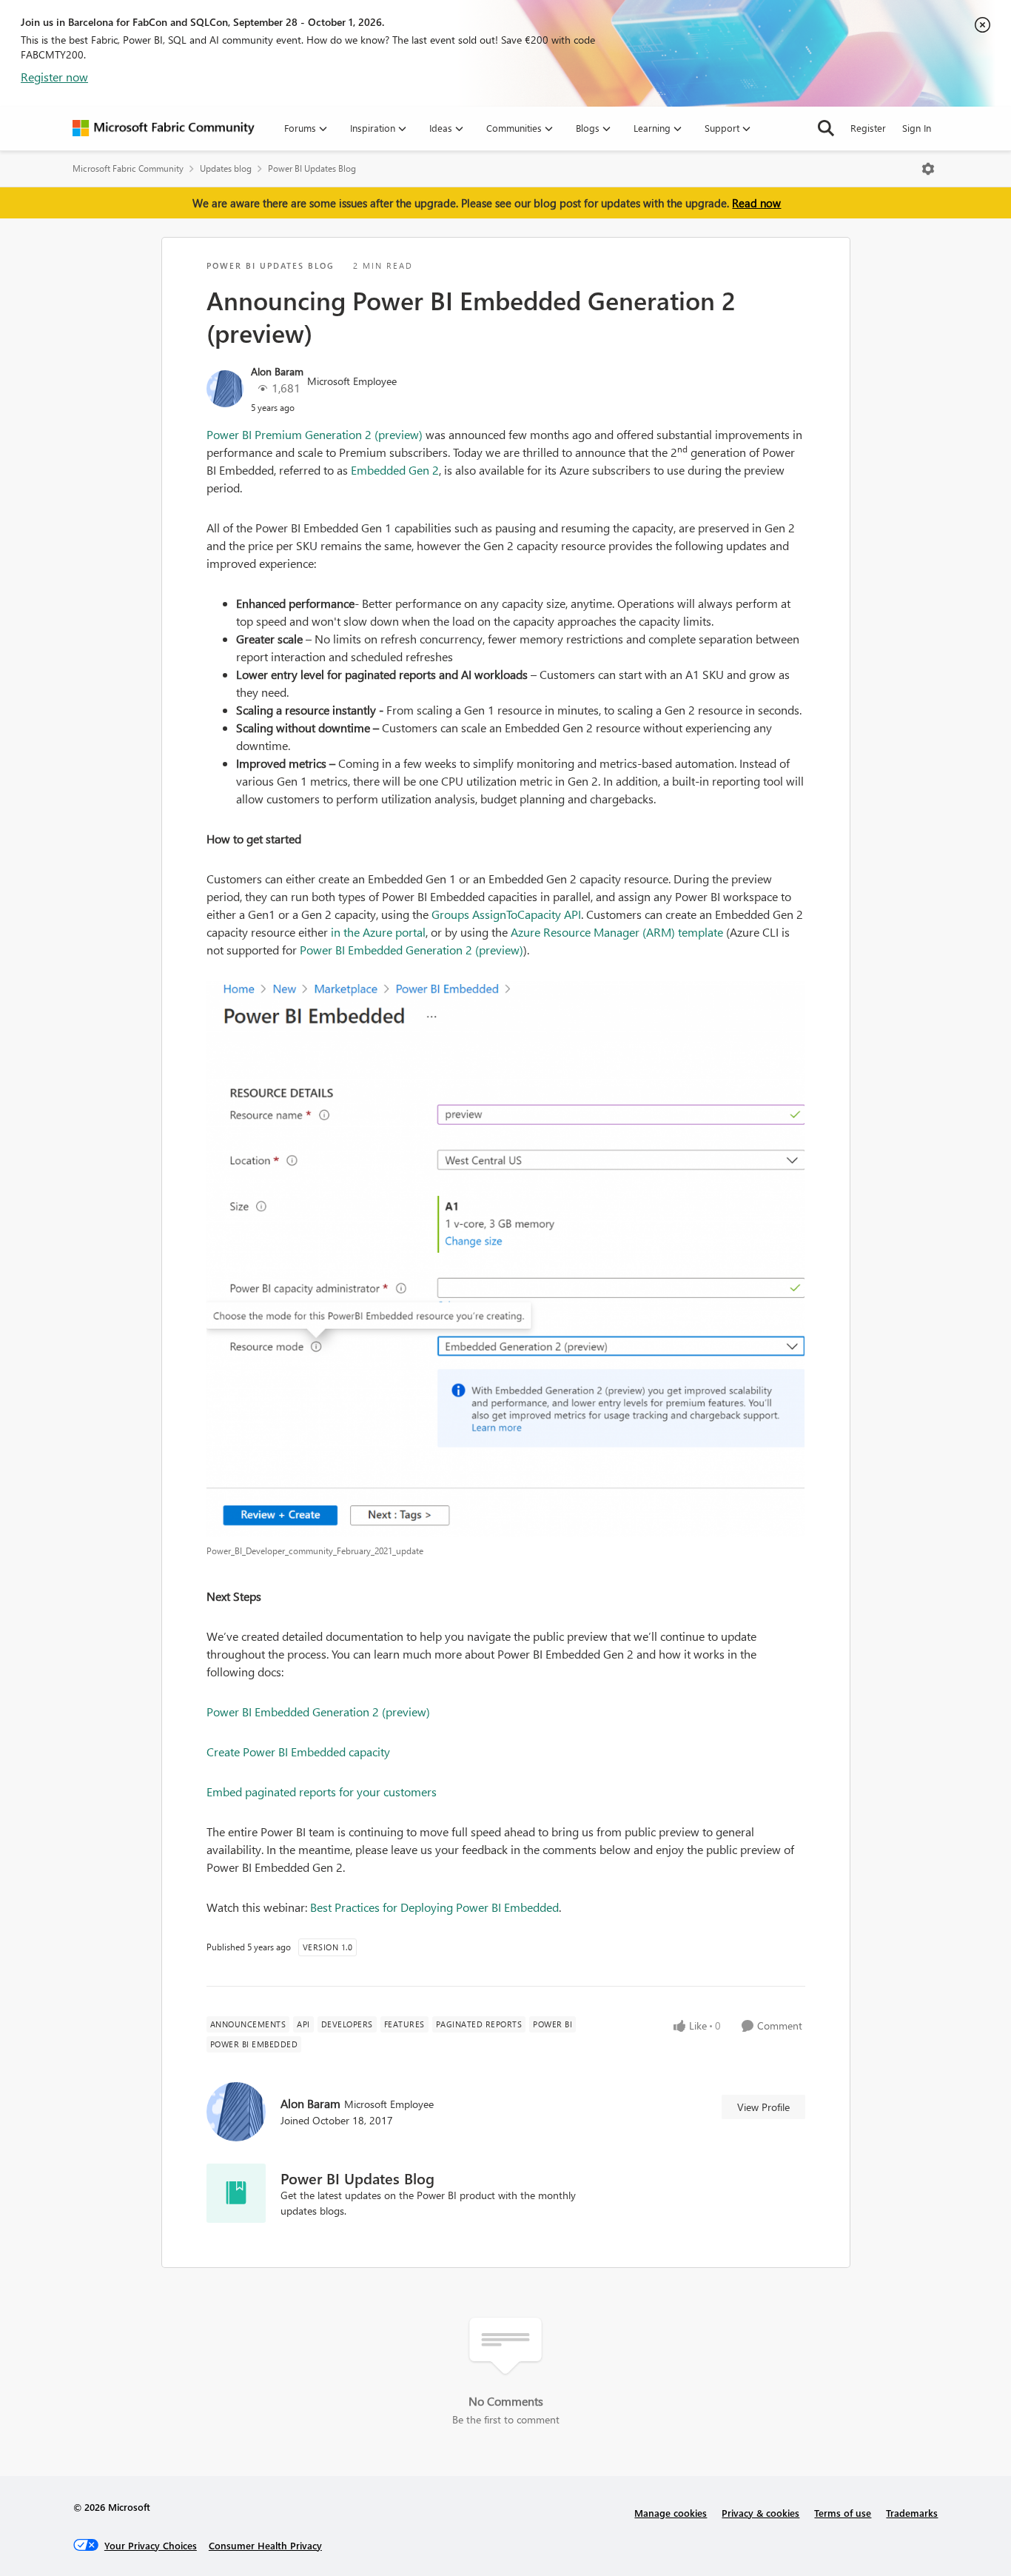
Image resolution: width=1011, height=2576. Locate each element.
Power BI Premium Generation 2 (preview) (315, 434)
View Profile (763, 2107)
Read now (756, 203)
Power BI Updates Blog (312, 168)
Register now (54, 77)
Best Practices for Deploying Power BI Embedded (434, 1907)
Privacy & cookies (760, 2513)
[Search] (826, 128)
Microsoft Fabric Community (128, 168)
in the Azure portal (378, 932)
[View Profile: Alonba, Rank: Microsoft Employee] (225, 389)
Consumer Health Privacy (265, 2545)
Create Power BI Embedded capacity (298, 1752)
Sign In (917, 128)
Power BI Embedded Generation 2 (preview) (412, 950)
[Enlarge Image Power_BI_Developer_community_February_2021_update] (506, 1259)
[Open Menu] (928, 169)
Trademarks (912, 2513)
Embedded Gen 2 (395, 470)
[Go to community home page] (164, 128)
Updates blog (226, 168)
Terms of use (843, 2513)
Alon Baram (277, 371)
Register (868, 128)
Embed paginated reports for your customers (322, 1792)
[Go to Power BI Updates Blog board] (236, 2193)
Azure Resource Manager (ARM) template (617, 932)
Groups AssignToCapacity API (506, 914)
